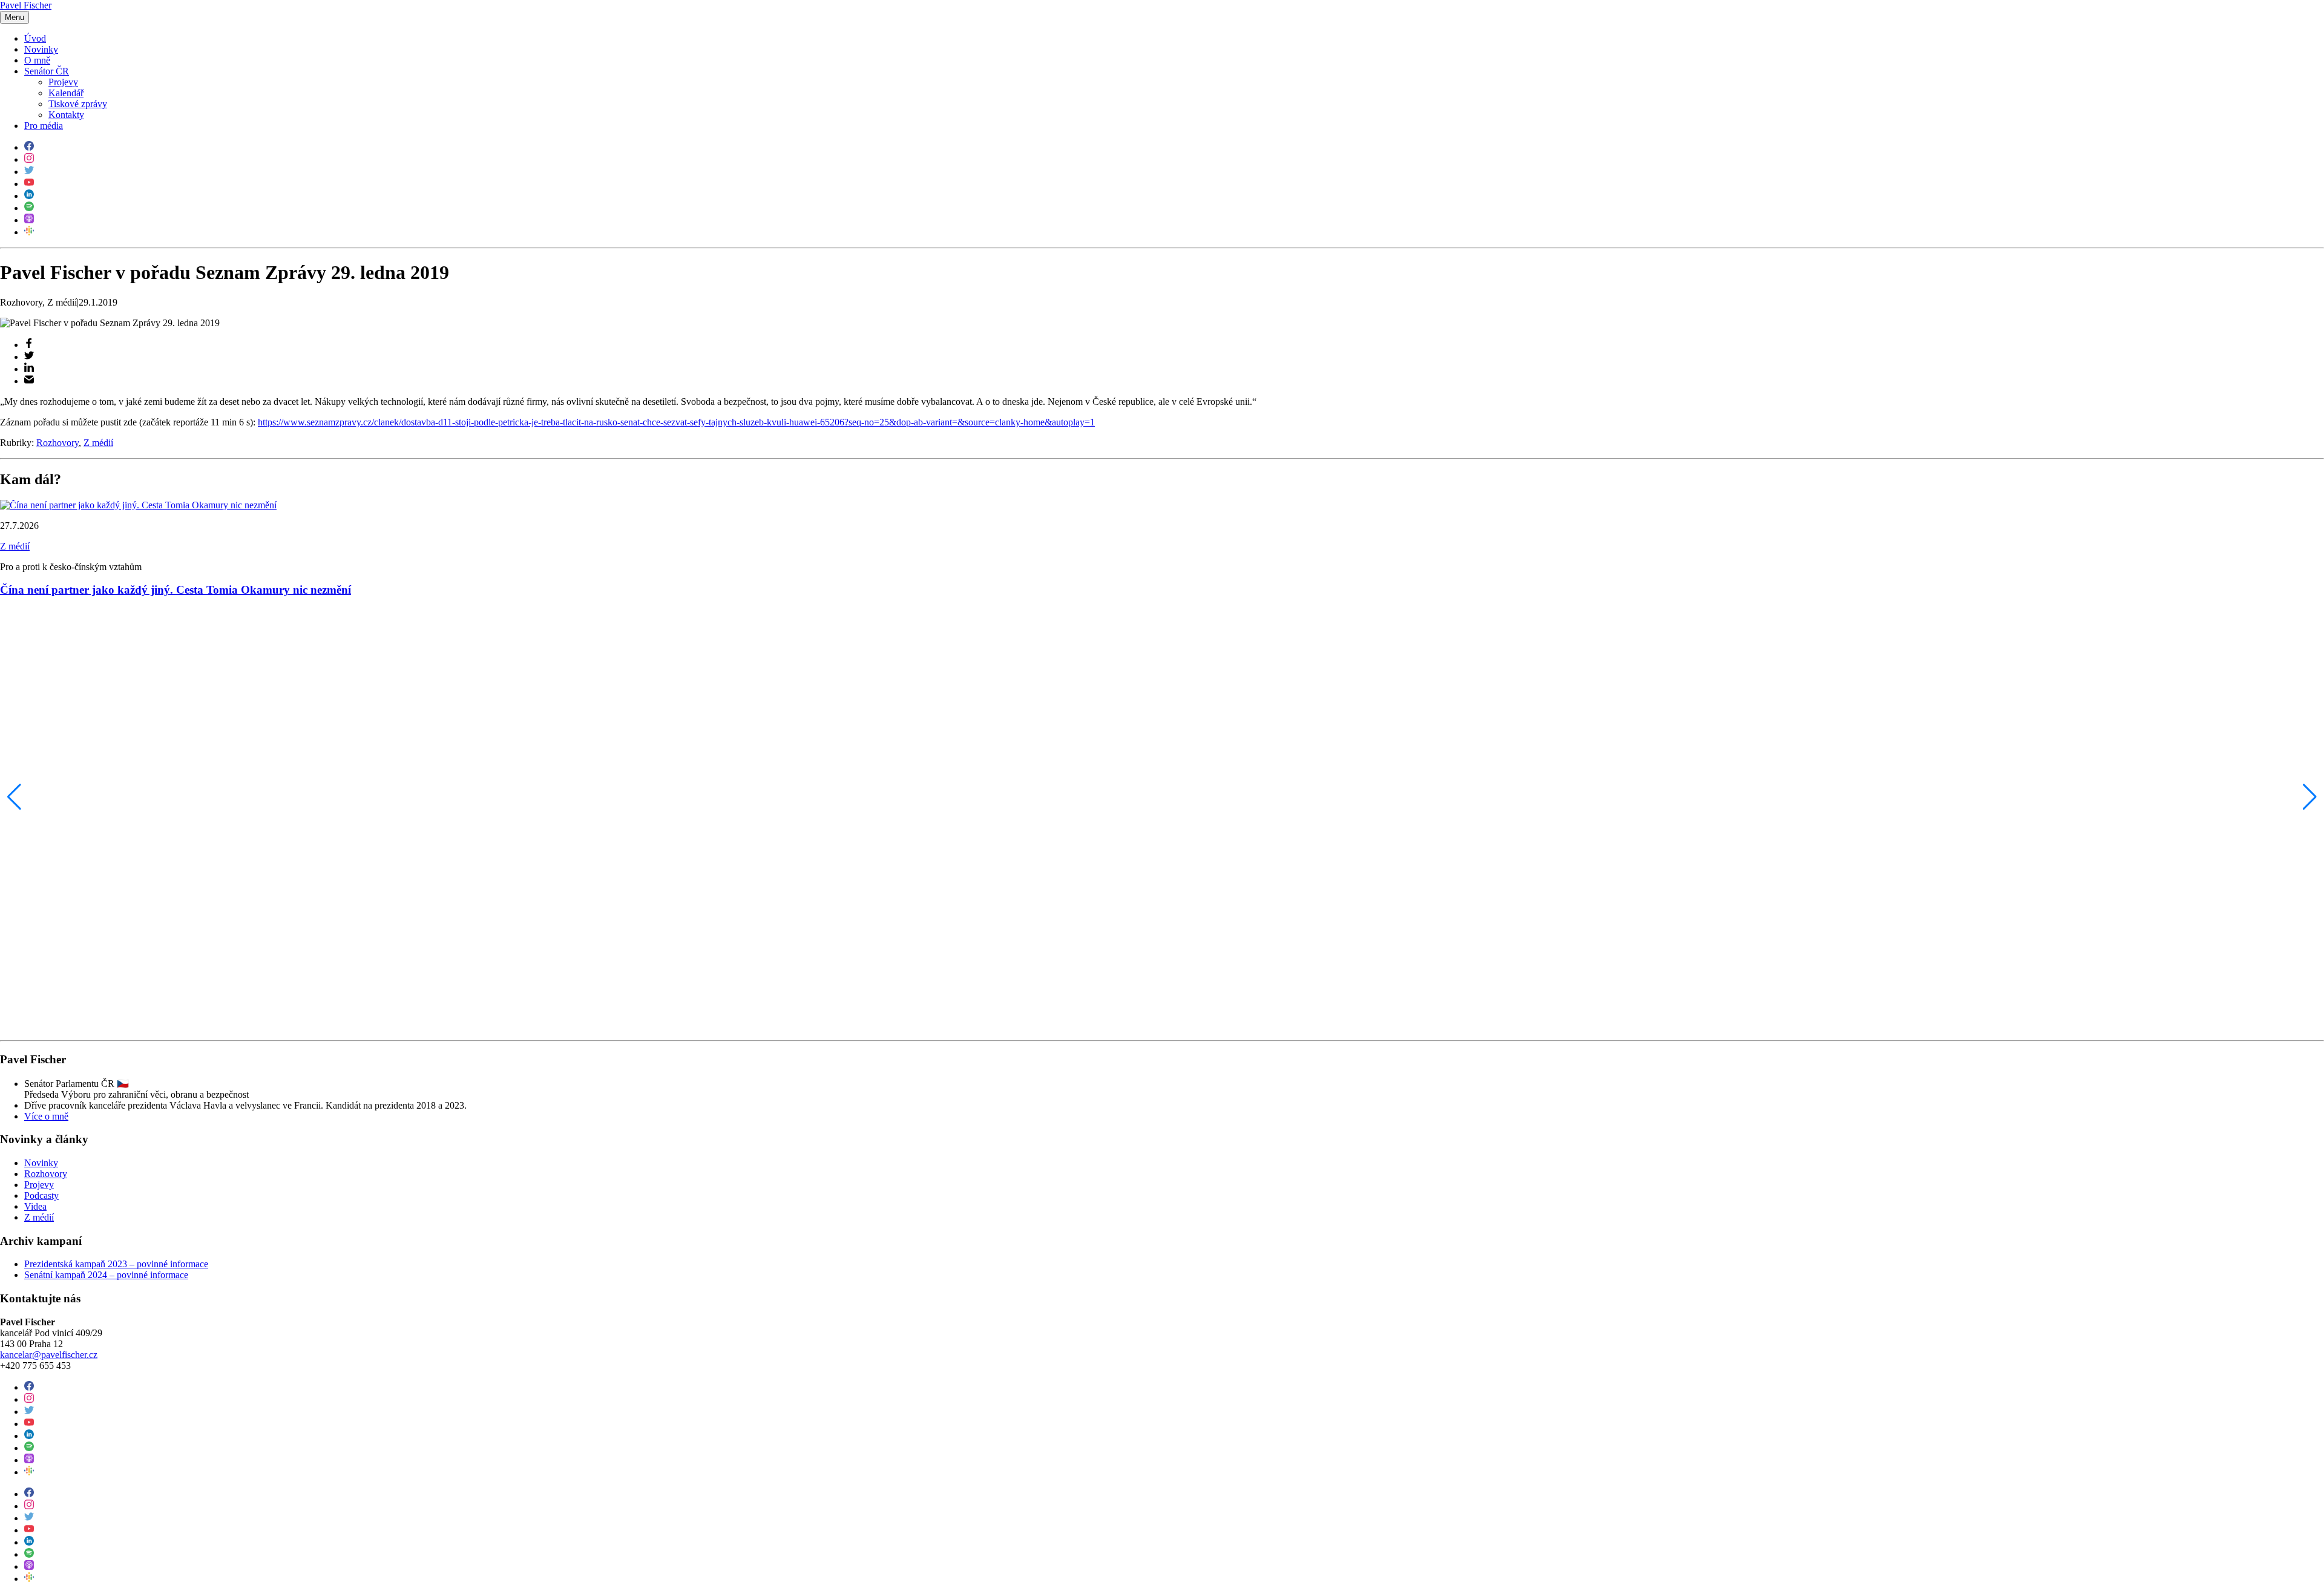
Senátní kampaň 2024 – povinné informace (106, 1275)
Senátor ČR (47, 71)
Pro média (44, 126)
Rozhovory (57, 443)
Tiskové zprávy (78, 104)
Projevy (63, 82)
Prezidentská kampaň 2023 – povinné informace (116, 1264)
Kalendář (66, 93)
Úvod (35, 38)
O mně (37, 60)
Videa (35, 1206)
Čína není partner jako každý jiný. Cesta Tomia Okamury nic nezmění (176, 590)
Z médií (98, 443)
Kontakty (66, 115)
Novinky (41, 49)
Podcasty (41, 1195)
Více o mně (46, 1116)
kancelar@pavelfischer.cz (49, 1355)
